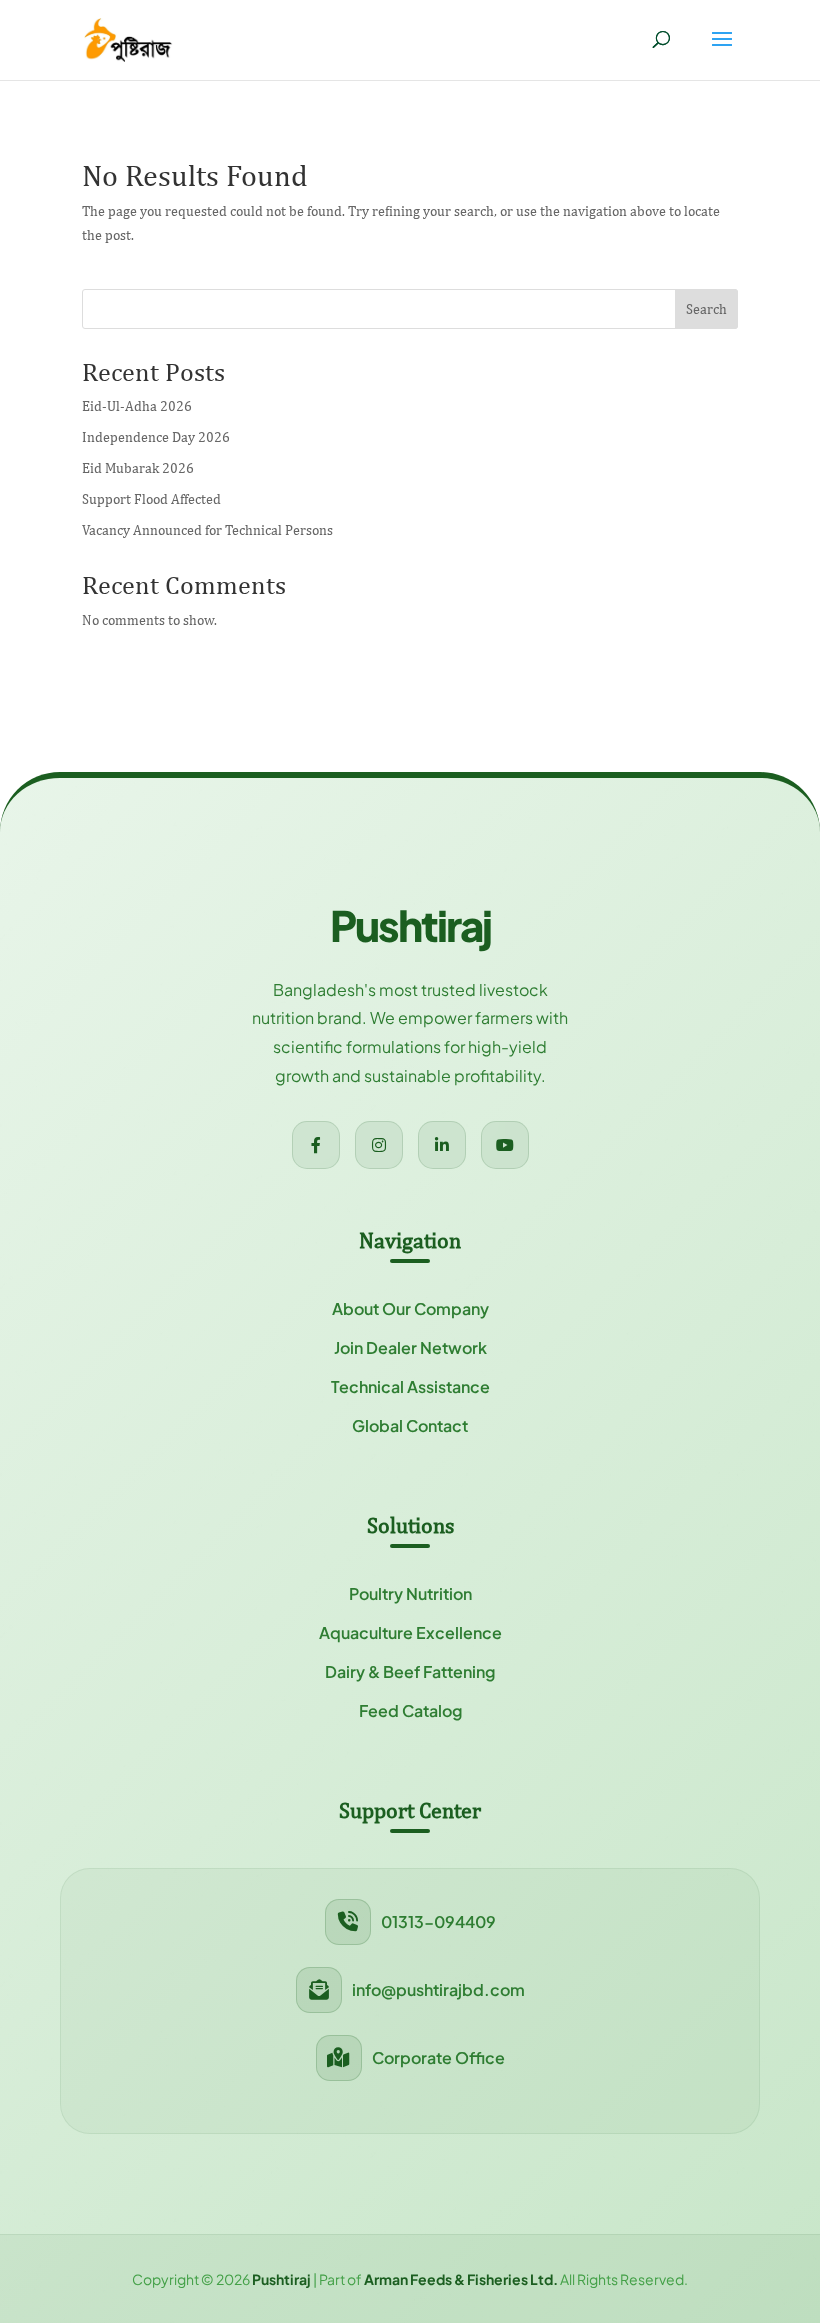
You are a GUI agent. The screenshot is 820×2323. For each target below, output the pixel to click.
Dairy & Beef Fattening (410, 1671)
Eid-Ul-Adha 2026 (137, 406)
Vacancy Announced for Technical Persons (207, 530)
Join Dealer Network (410, 1347)
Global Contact (410, 1425)
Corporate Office (438, 2057)
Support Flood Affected (151, 499)
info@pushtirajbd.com (438, 1989)
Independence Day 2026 (156, 437)
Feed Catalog (410, 1710)
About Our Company (410, 1308)
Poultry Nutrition (410, 1593)
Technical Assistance (410, 1386)
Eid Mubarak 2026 (138, 468)
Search (706, 309)
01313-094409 (438, 1921)
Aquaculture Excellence (410, 1632)
